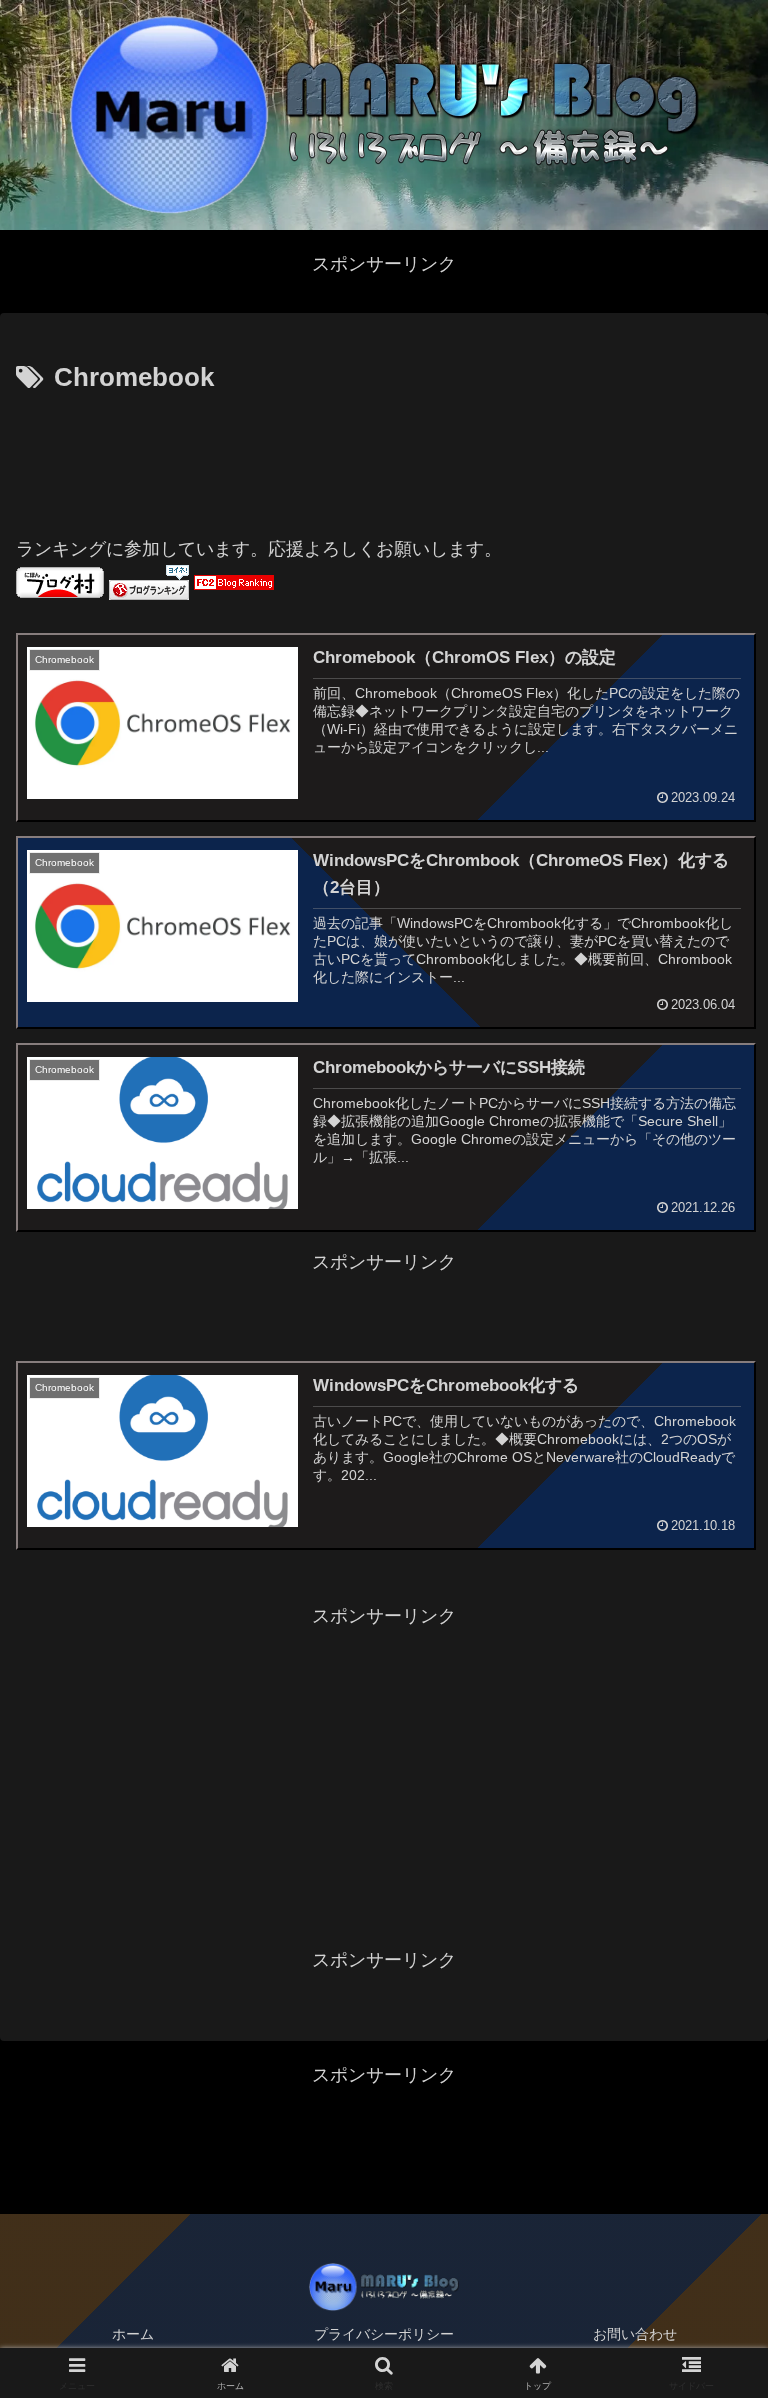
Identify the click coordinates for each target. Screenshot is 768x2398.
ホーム (133, 2334)
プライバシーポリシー (384, 2334)
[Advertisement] (384, 456)
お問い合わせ (635, 2334)
